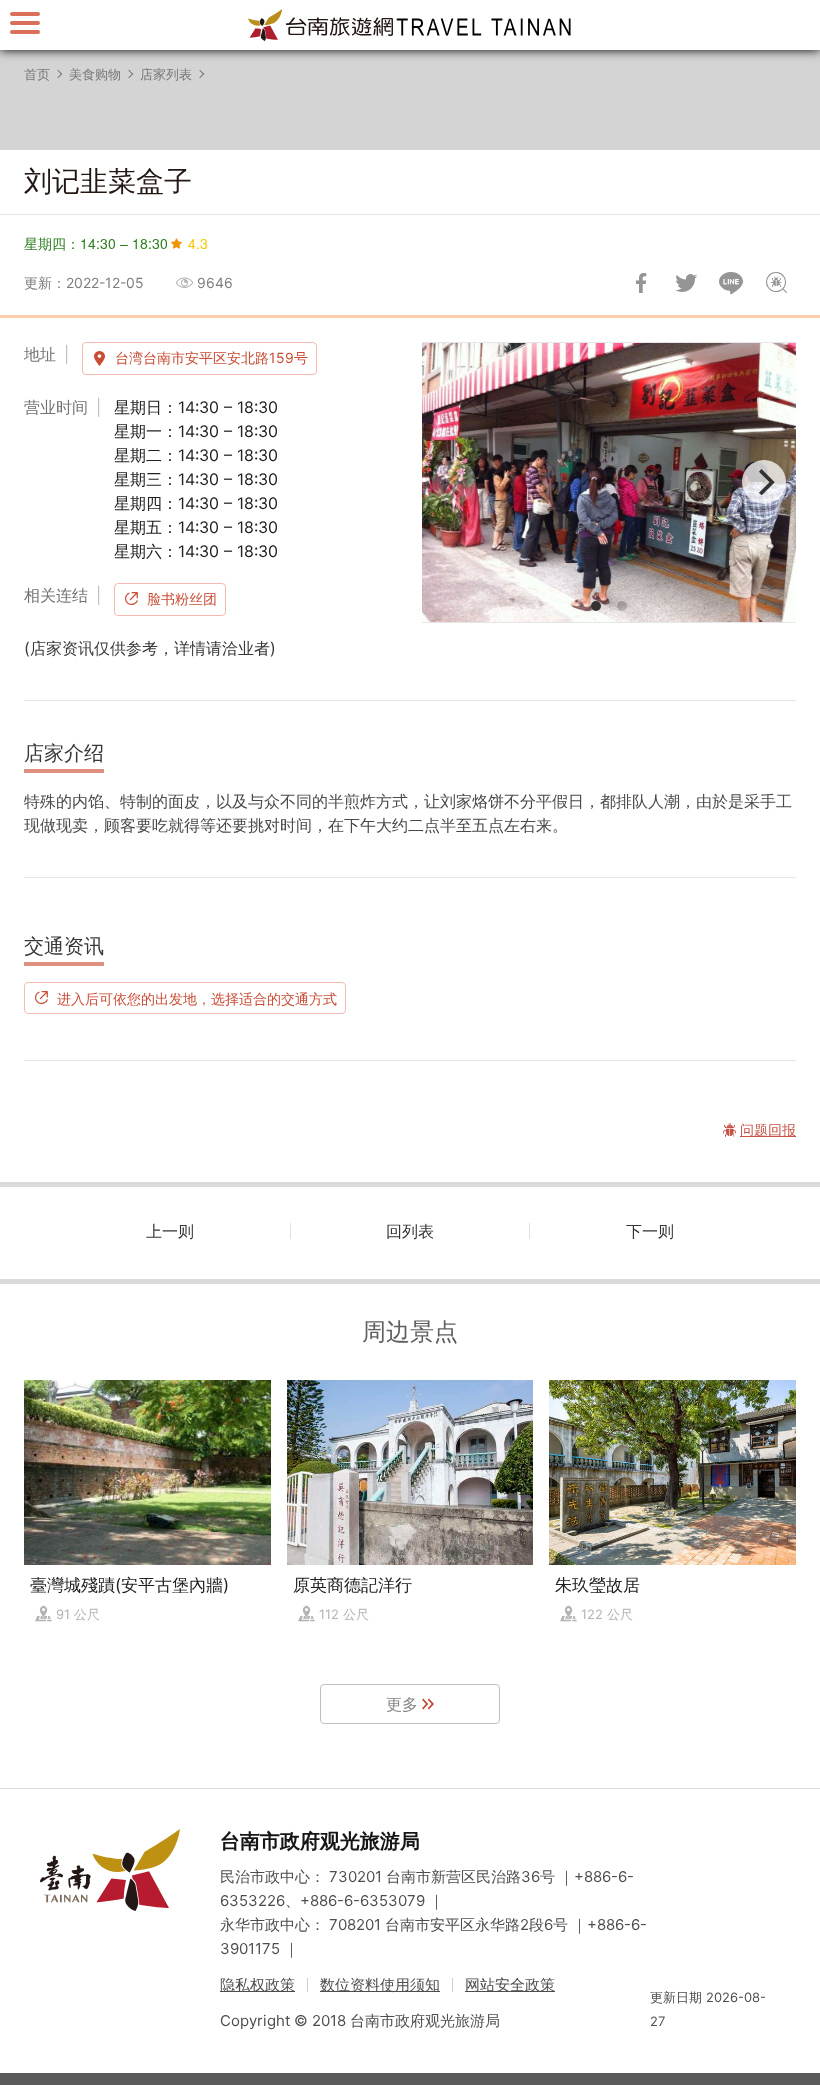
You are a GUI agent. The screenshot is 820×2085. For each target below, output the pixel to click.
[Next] (764, 482)
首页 (37, 74)
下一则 (650, 1231)
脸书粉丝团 (182, 598)
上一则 (170, 1231)
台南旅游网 (410, 25)
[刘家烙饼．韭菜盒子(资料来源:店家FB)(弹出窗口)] (609, 482)
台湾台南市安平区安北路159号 (211, 357)
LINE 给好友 (731, 283)
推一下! (686, 283)
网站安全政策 (510, 1984)
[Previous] (454, 482)
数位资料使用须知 (380, 1984)
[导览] (25, 22)
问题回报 (776, 283)
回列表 (410, 1231)
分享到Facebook (641, 283)
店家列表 (166, 74)
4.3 (198, 243)
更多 (402, 1704)
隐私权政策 (257, 1984)
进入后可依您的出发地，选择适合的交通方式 (197, 998)
